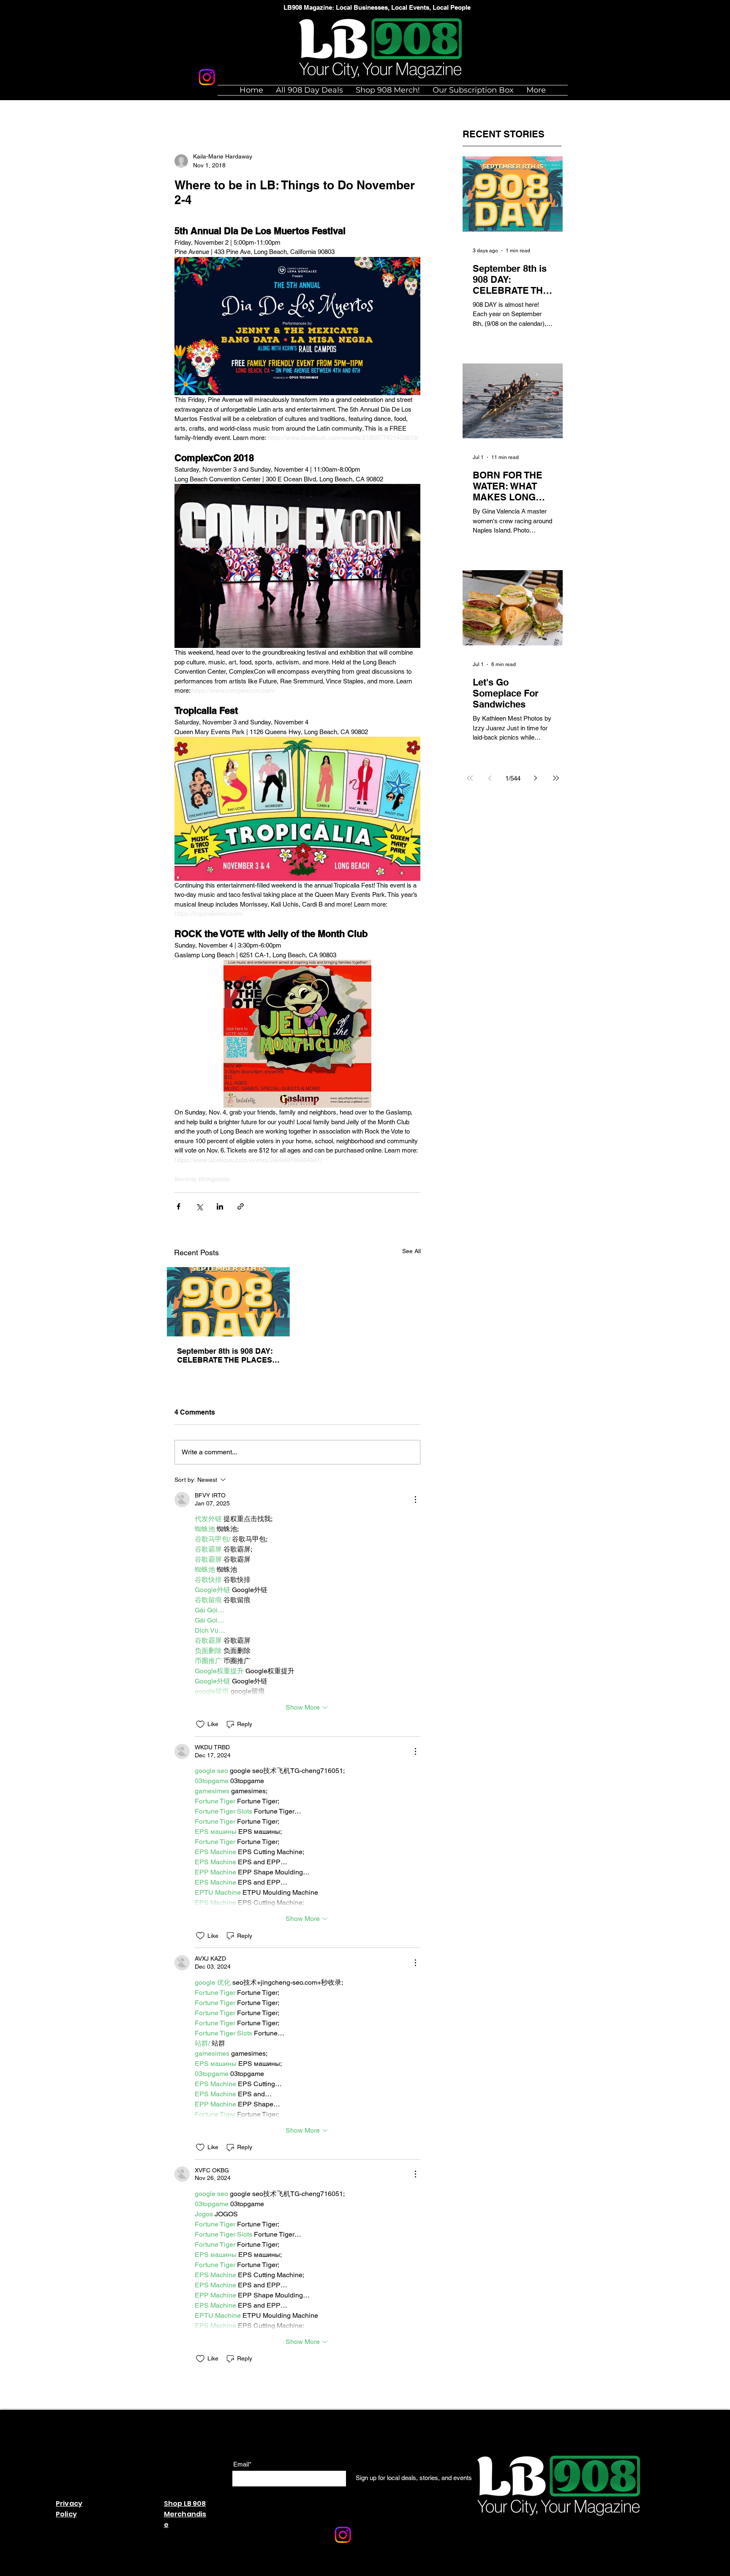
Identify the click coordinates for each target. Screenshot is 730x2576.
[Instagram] (207, 77)
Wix (310, 2571)
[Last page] (556, 778)
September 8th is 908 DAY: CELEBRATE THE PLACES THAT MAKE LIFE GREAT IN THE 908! (227, 1355)
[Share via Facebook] (178, 1206)
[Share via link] (241, 1206)
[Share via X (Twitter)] (199, 1206)
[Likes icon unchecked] (200, 1724)
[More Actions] (415, 1500)
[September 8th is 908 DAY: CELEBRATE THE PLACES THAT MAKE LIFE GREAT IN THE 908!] (228, 1302)
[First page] (470, 778)
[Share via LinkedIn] (220, 1206)
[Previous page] (490, 778)
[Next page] (536, 778)
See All (411, 1251)
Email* (242, 2464)
